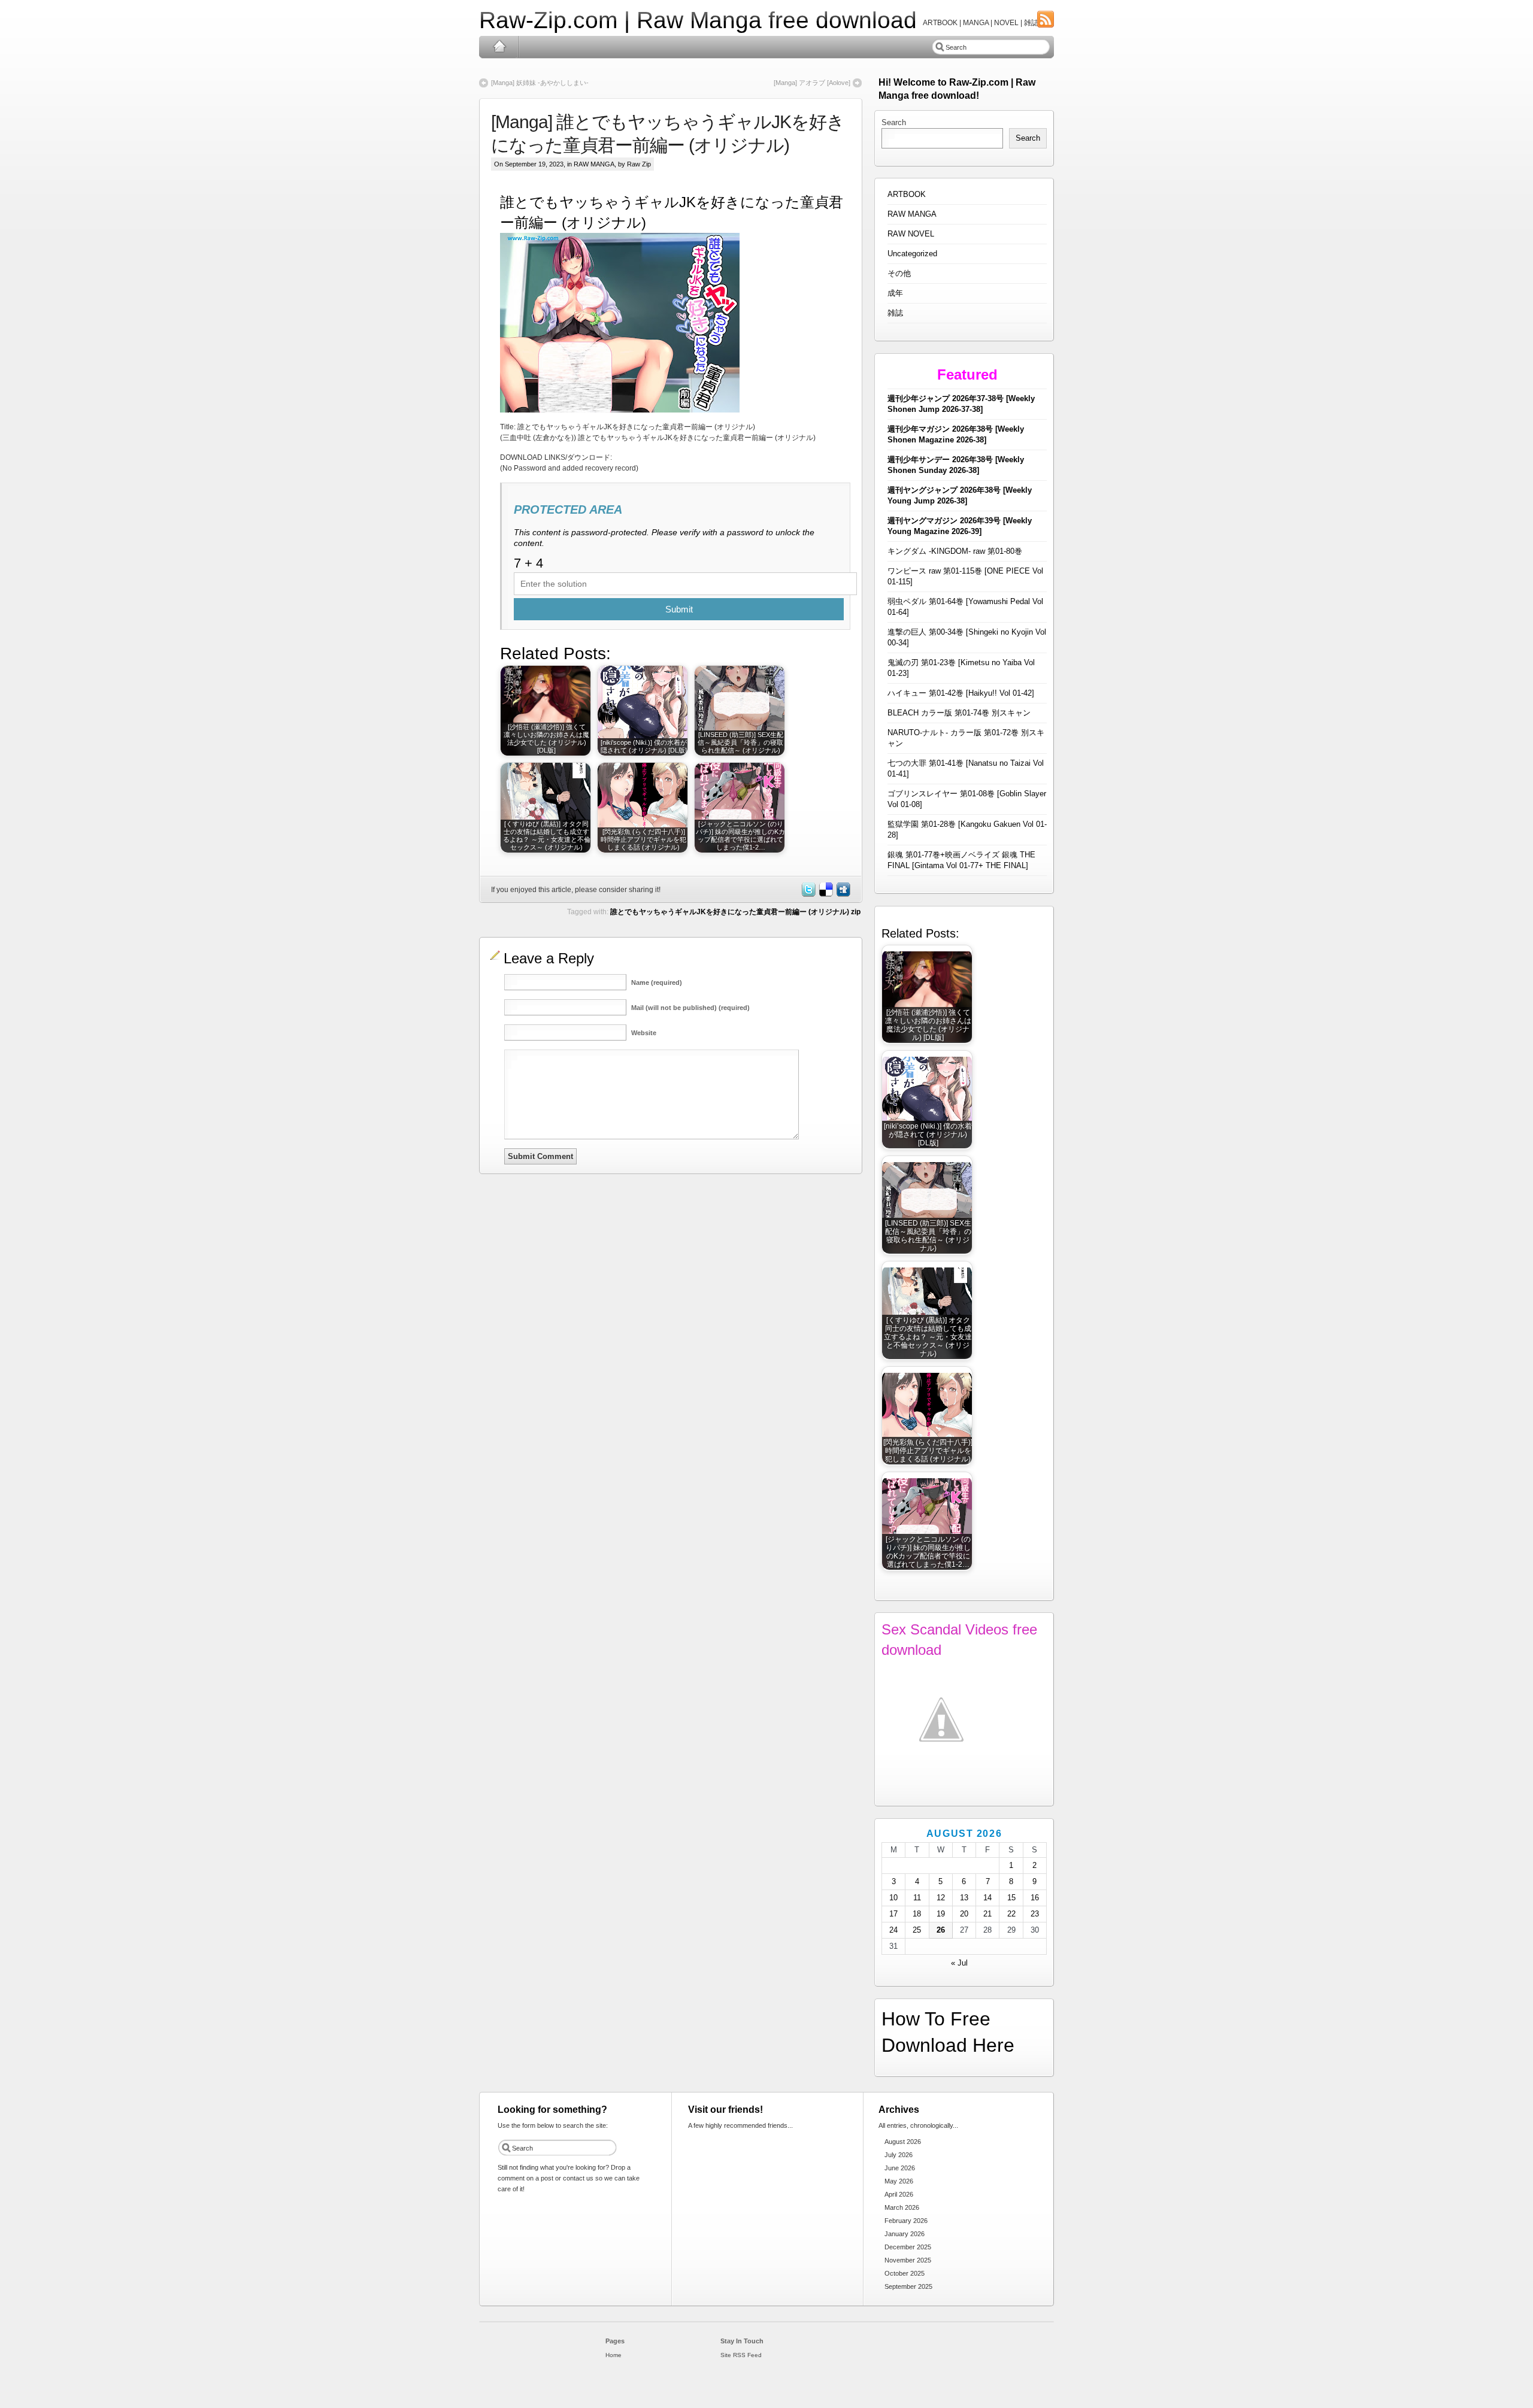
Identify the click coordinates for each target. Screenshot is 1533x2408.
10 (893, 1898)
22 (1011, 1914)
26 (941, 1930)
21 (987, 1914)
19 (941, 1914)
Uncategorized (912, 254)
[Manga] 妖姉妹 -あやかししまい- (540, 83)
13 (964, 1898)
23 (1035, 1914)
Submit (679, 609)
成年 (895, 293)
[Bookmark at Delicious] (825, 894)
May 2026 (899, 2181)
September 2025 (908, 2286)
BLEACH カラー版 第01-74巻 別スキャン (959, 713)
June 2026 (900, 2168)
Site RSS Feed (741, 2355)
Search (894, 122)
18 (917, 1914)
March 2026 (902, 2207)
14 (987, 1898)
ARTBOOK (907, 194)
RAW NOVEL (911, 234)
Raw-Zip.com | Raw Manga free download (698, 20)
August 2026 (903, 2142)
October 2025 (905, 2273)
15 (1011, 1898)
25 (917, 1930)
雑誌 (895, 313)
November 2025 (908, 2260)
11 (917, 1898)
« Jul (959, 1963)
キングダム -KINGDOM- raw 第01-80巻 (955, 551)
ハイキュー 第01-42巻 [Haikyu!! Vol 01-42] (961, 693)
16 (1035, 1898)
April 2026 (899, 2194)
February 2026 (906, 2221)
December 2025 (908, 2247)
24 (893, 1930)
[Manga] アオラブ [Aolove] (812, 83)
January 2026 (905, 2234)
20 (964, 1914)
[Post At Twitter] (808, 894)
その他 (899, 273)
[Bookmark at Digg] (843, 894)
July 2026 (899, 2155)
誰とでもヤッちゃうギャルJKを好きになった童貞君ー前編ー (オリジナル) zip (735, 912)
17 (893, 1914)
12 (941, 1898)
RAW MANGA (594, 164)
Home (499, 47)
